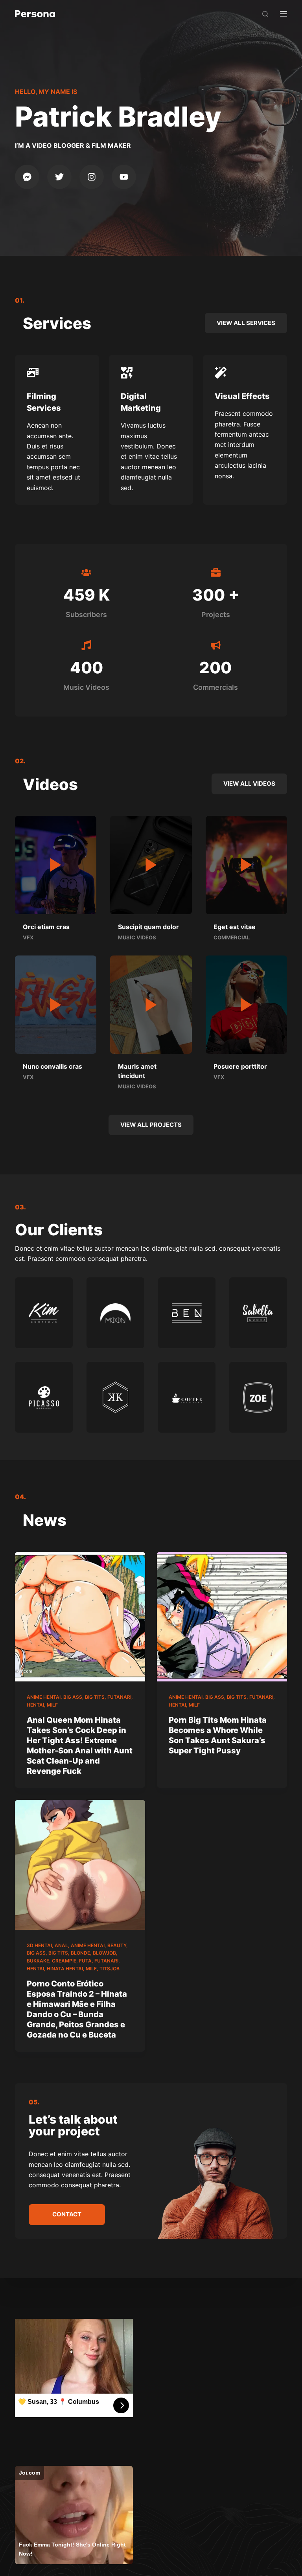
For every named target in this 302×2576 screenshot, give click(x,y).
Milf (52, 1705)
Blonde (80, 1953)
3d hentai (39, 1945)
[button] (56, 865)
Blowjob (104, 1953)
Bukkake (38, 1961)
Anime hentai (44, 1697)
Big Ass (73, 1697)
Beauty (117, 1945)
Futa (85, 1961)
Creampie (64, 1961)
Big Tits (95, 1697)
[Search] (265, 14)
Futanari (119, 1697)
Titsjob (110, 1969)
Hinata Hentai (65, 1969)
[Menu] (284, 14)
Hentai (35, 1705)
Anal (61, 1945)
